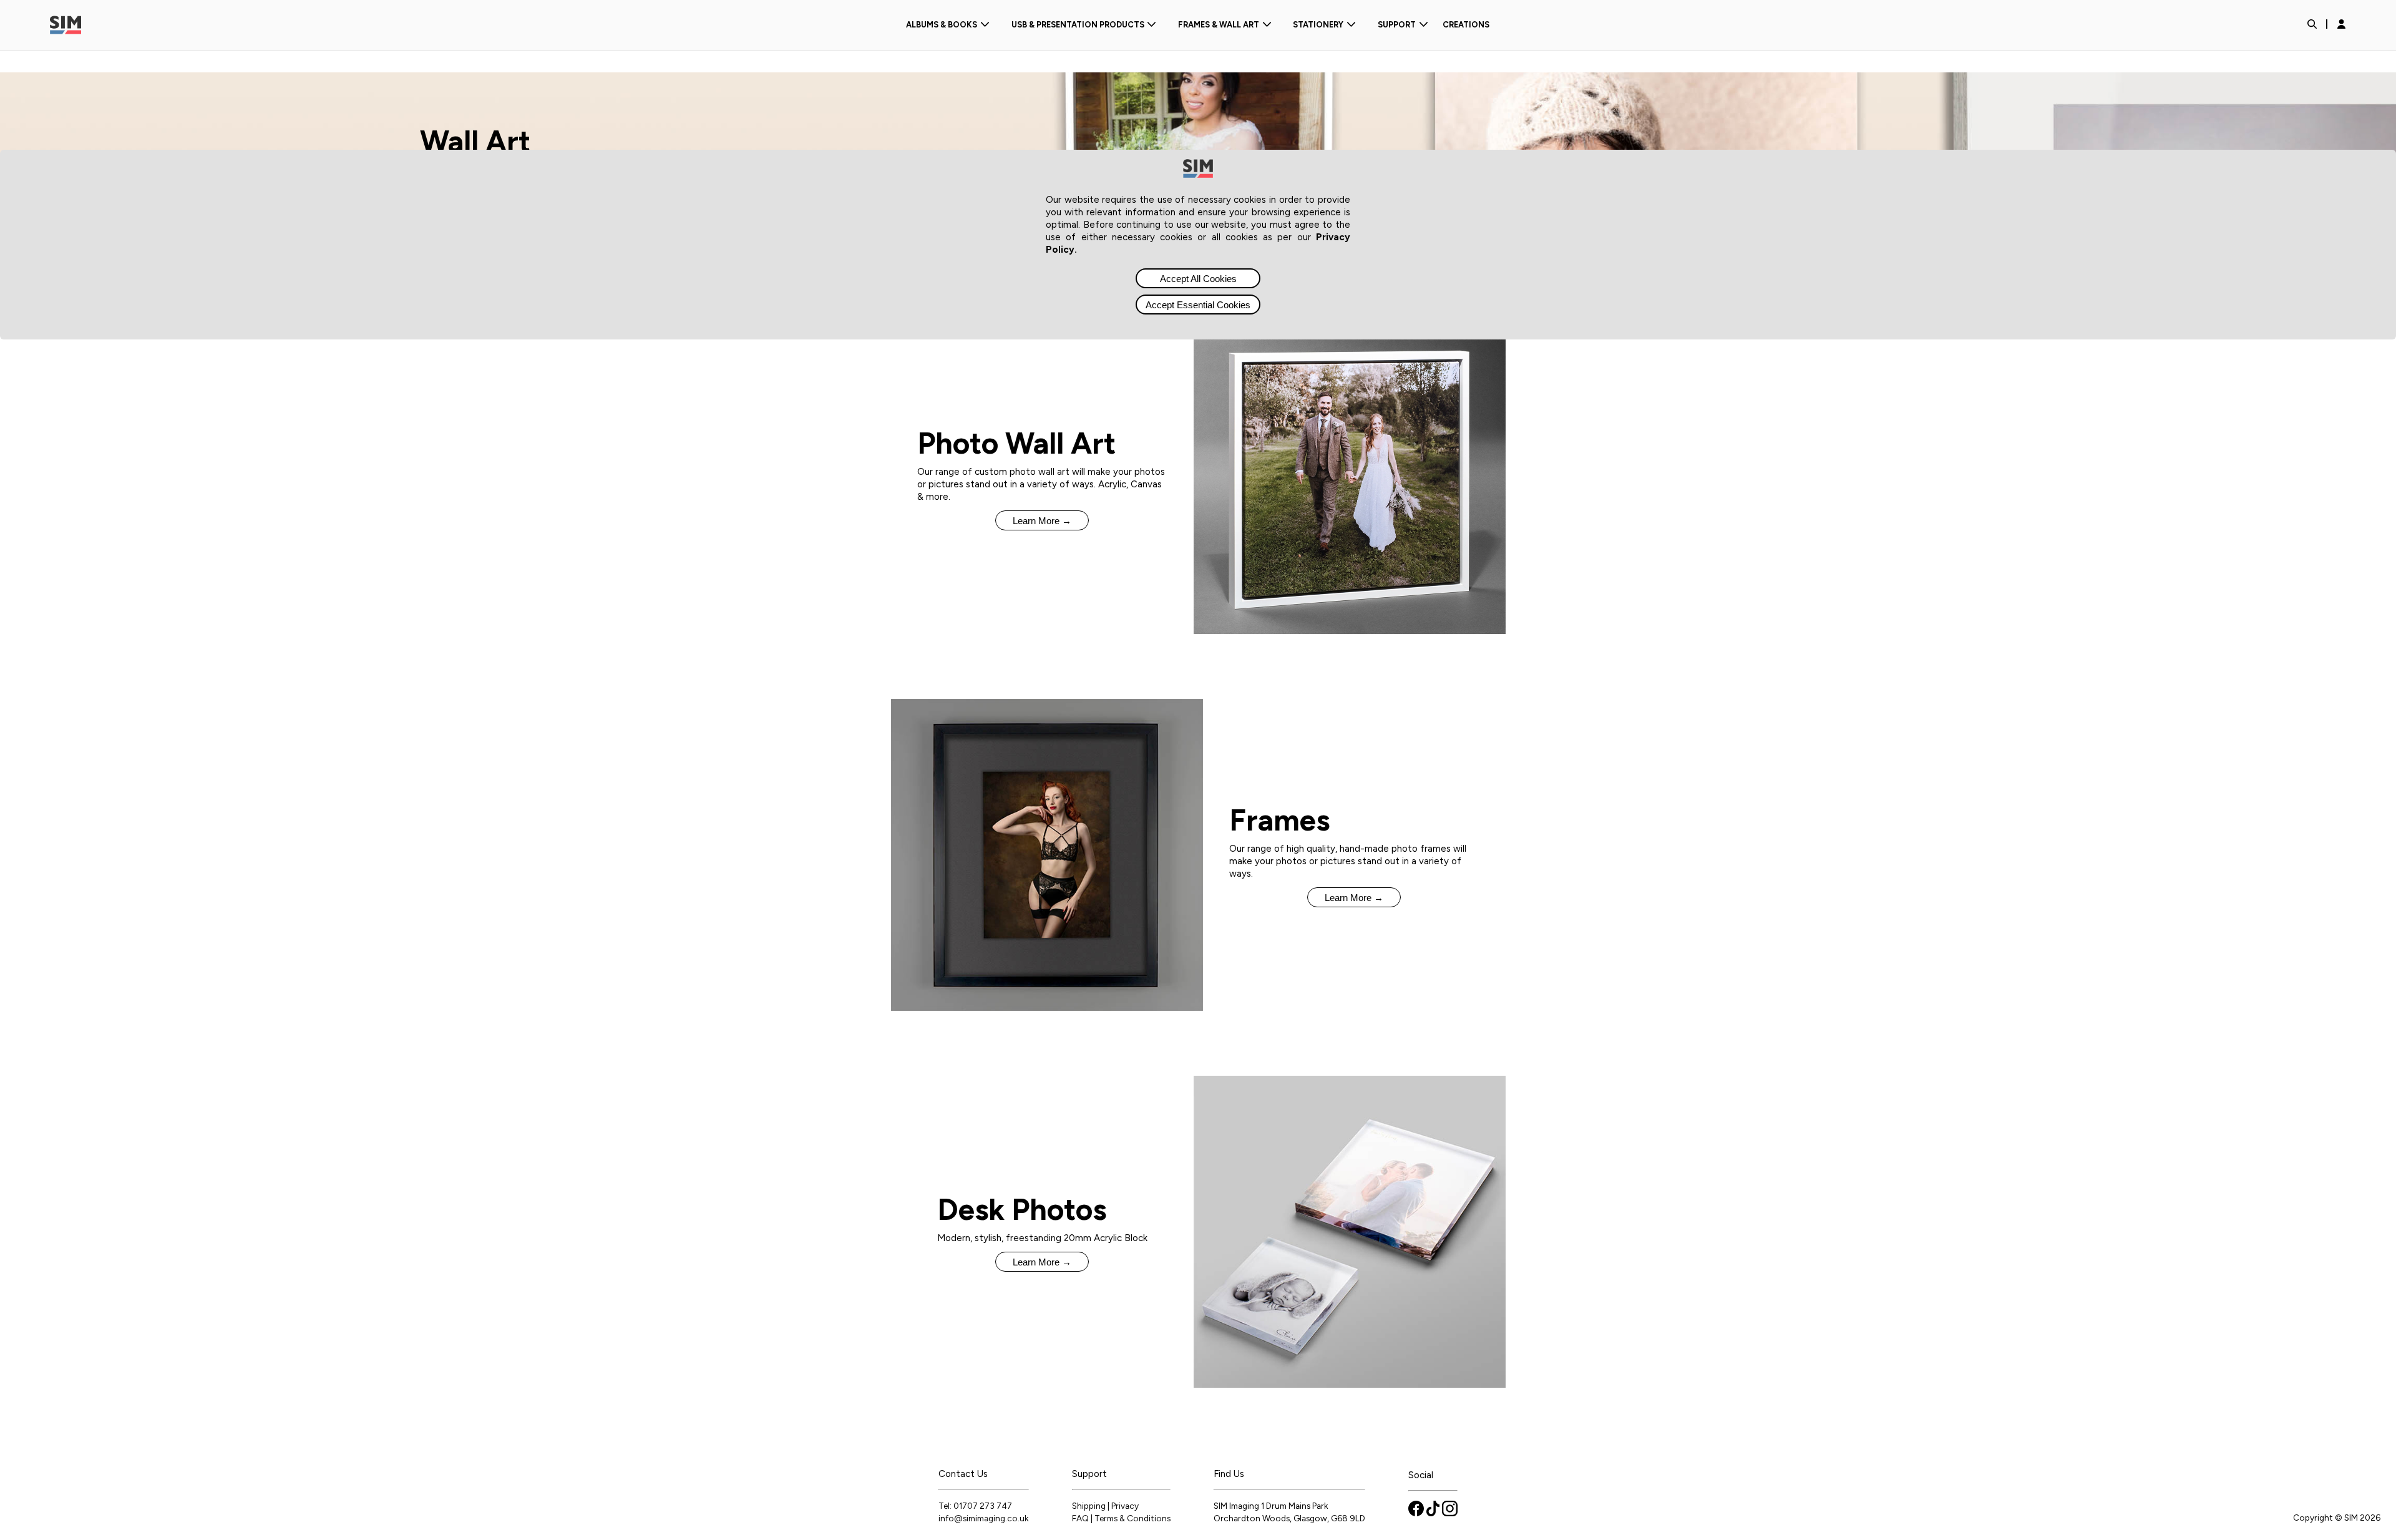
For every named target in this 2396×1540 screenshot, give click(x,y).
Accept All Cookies (1198, 279)
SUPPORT (1397, 25)
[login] (2341, 25)
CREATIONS (1466, 25)
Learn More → (1042, 521)
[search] (2312, 25)
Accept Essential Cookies (1198, 305)
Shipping (1089, 1506)
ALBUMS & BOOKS (942, 25)
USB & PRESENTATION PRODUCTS (1078, 25)
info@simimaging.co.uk (984, 1518)
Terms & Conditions (1132, 1518)
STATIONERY (1318, 25)
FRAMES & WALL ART (1219, 25)
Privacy (1125, 1506)
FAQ (1080, 1518)
